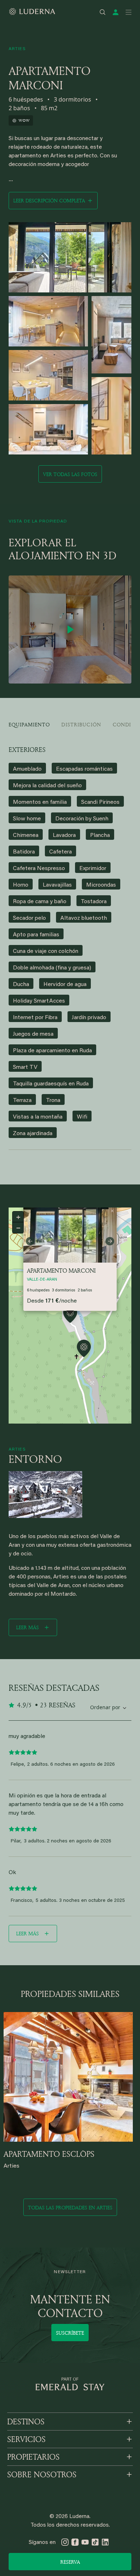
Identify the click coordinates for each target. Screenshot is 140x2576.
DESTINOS (26, 2422)
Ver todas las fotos (70, 474)
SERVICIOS (26, 2439)
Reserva (70, 2562)
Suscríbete (70, 2333)
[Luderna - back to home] (32, 12)
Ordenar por (105, 1707)
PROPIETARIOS (33, 2457)
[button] (70, 1315)
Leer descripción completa (49, 200)
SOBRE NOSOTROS (42, 2474)
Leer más (27, 1627)
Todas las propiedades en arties (70, 2207)
